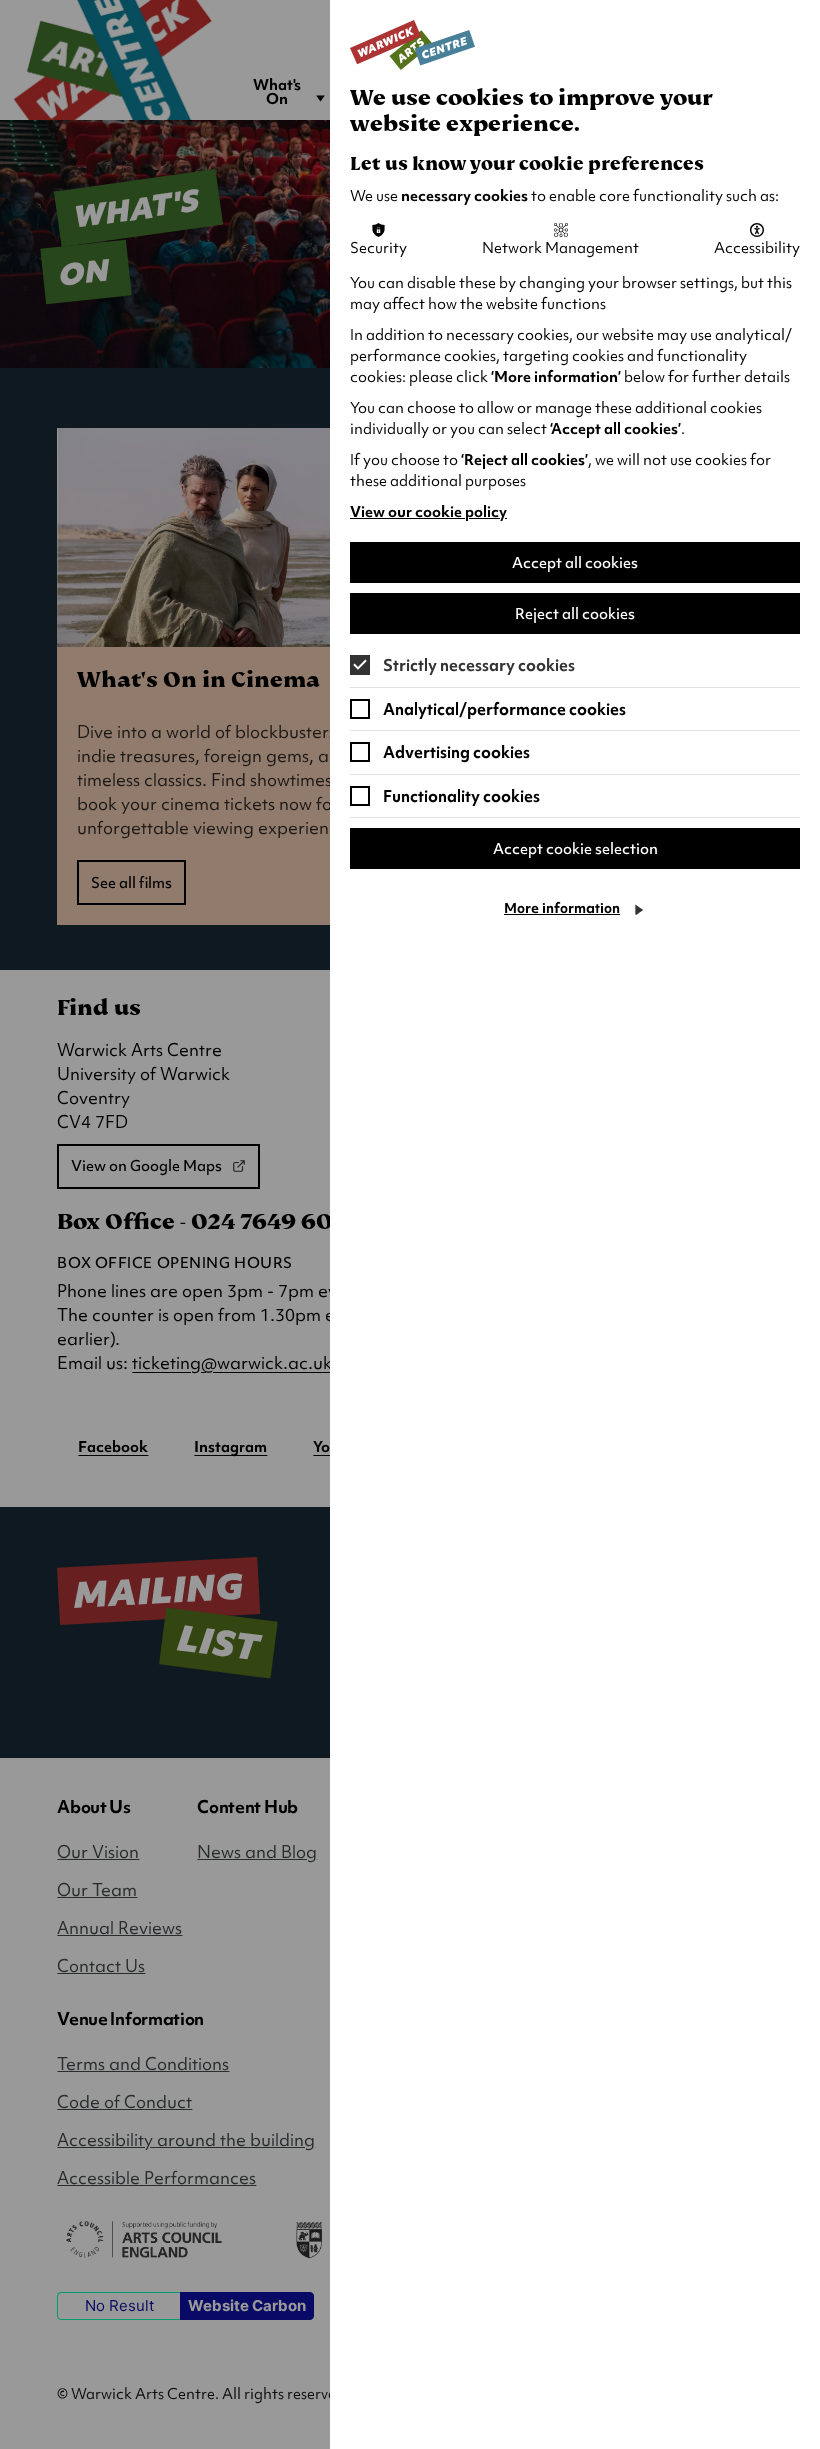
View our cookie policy (428, 512)
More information (562, 908)
